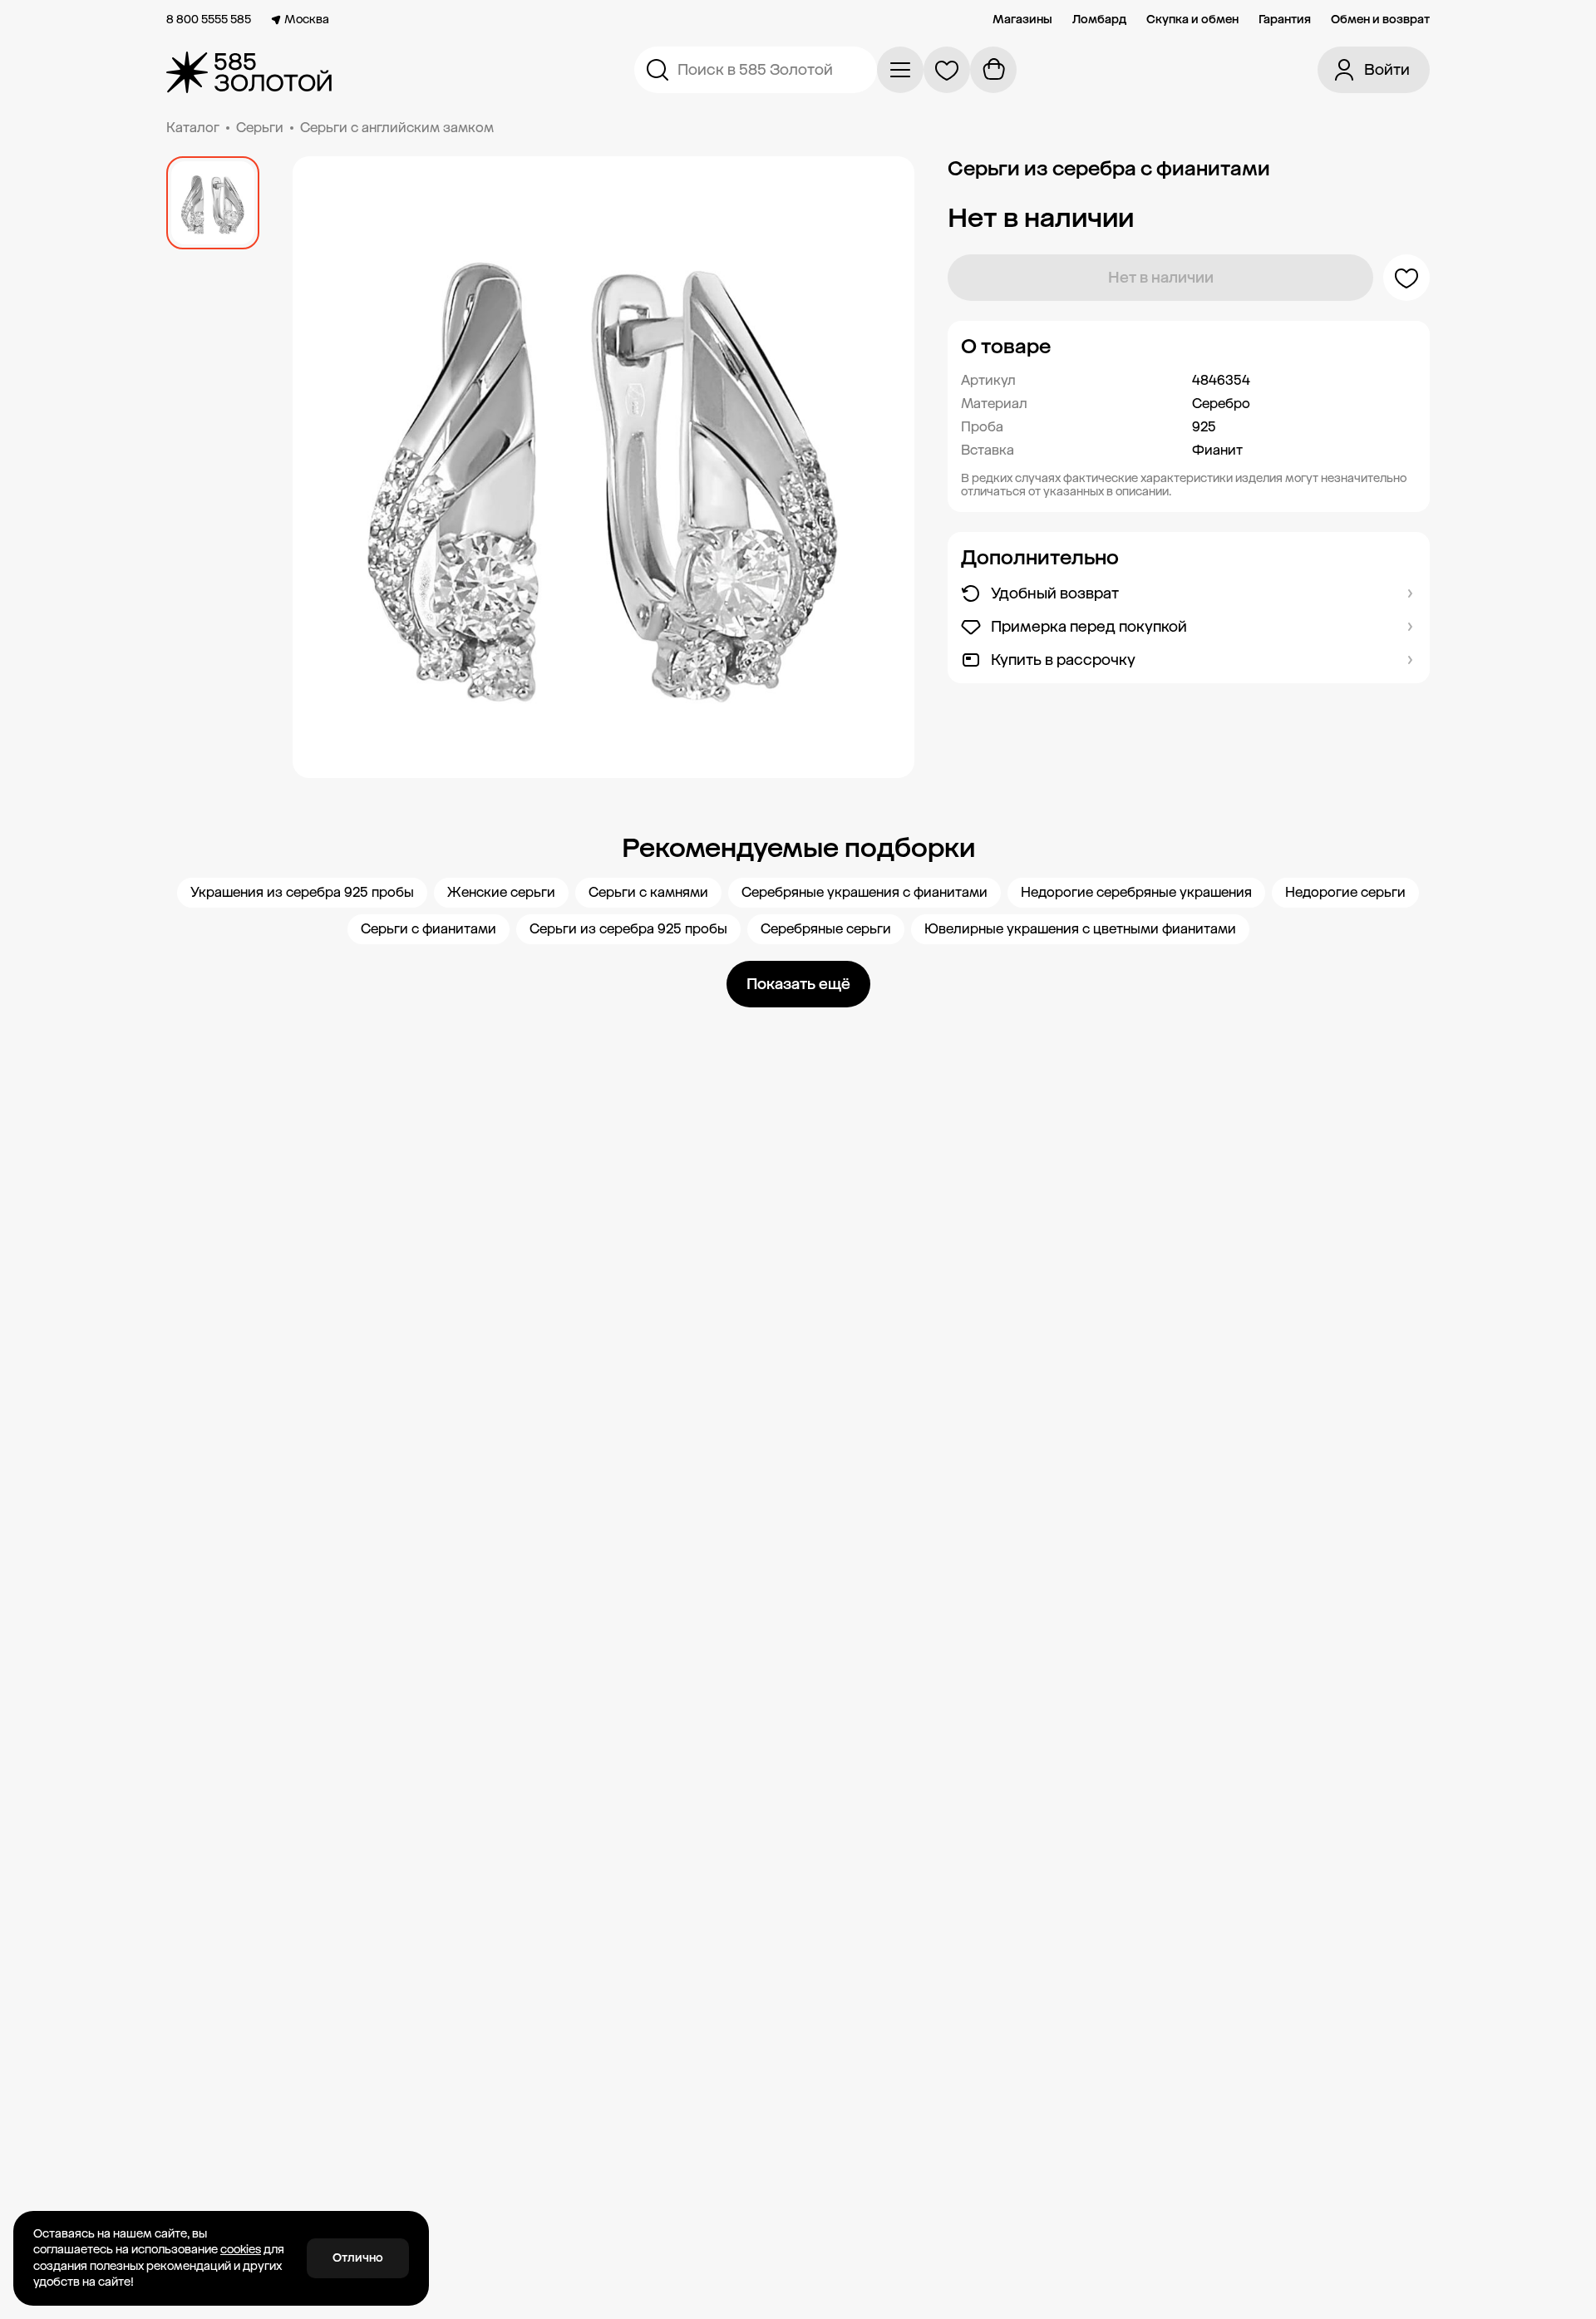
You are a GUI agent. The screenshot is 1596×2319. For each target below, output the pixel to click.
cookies (241, 2250)
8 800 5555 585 (209, 20)
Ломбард (1099, 20)
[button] (1189, 347)
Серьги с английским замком (397, 128)
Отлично (358, 2258)
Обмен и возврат (1380, 20)
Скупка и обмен (1192, 20)
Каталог (193, 128)
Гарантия (1285, 20)
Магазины (1022, 20)
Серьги (260, 128)
